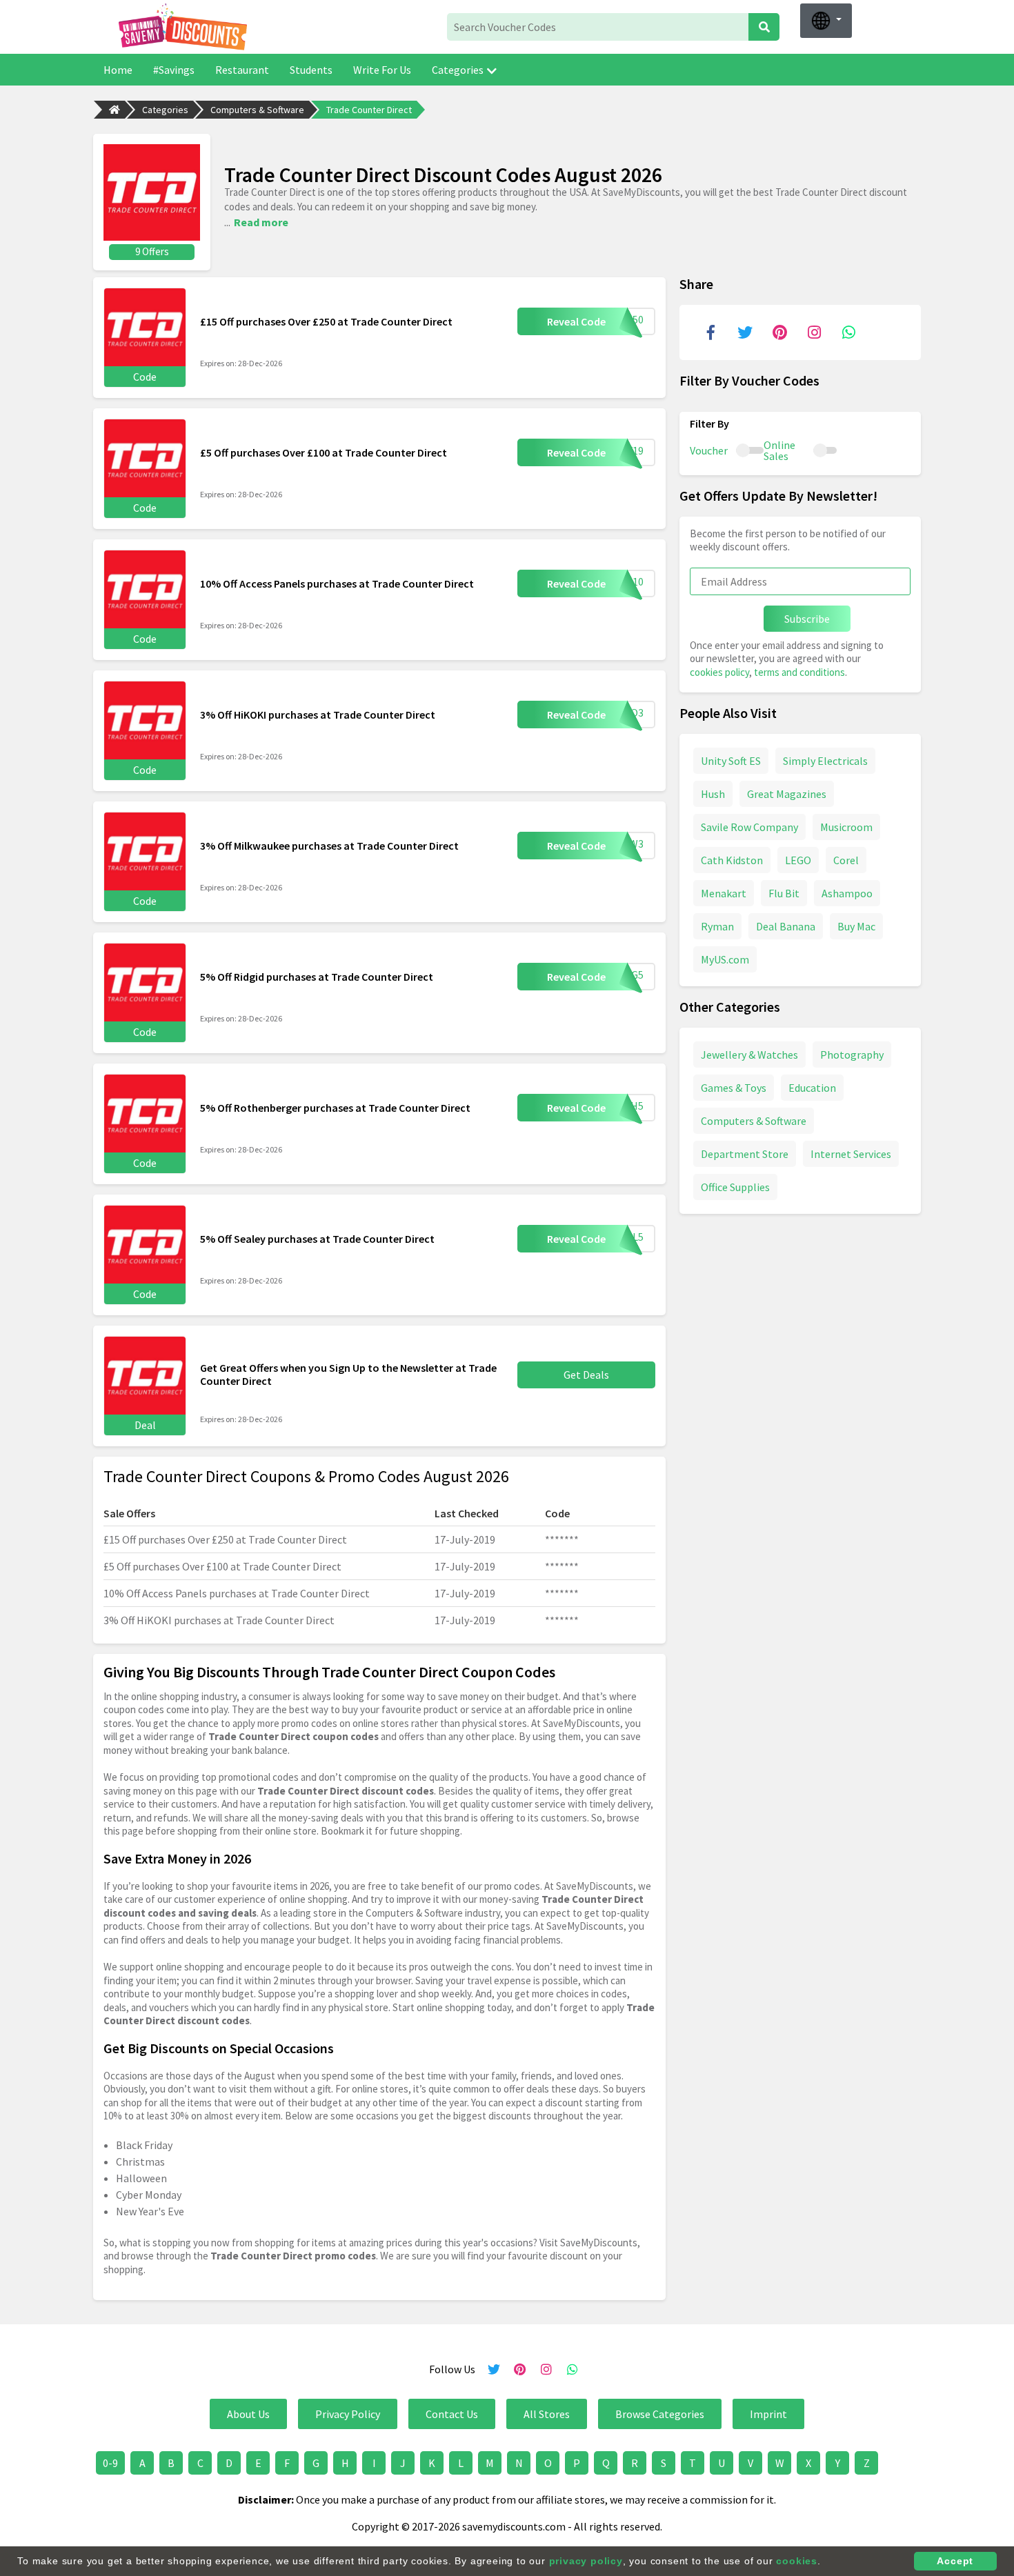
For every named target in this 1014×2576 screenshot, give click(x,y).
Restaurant (242, 70)
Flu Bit (784, 893)
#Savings (174, 70)
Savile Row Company (749, 827)
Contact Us (452, 2414)
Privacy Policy (348, 2414)
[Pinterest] (779, 332)
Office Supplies (735, 1187)
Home (118, 70)
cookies (797, 2561)
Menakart (724, 893)
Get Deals (586, 1375)
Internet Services (851, 1154)
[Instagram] (814, 332)
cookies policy (719, 672)
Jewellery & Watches (749, 1055)
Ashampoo (847, 893)
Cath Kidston (732, 860)
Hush (713, 794)
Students (311, 70)
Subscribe (807, 619)
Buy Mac (856, 926)
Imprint (768, 2414)
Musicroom (846, 827)
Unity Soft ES (731, 761)
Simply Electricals (825, 761)
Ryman (717, 926)
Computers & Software (257, 110)
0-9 (110, 2463)
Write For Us (382, 70)
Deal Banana (786, 926)
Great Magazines (787, 794)
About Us (248, 2414)
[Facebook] (710, 332)
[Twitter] (745, 332)
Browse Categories (660, 2414)
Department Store (745, 1154)
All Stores (547, 2414)
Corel (846, 860)
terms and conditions (799, 672)
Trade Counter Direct (369, 110)
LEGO (798, 860)
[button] (826, 21)
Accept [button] (955, 2561)
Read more (261, 222)
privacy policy (586, 2561)
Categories (458, 70)
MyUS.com (725, 959)
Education (812, 1088)
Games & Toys (734, 1088)
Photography (852, 1055)
